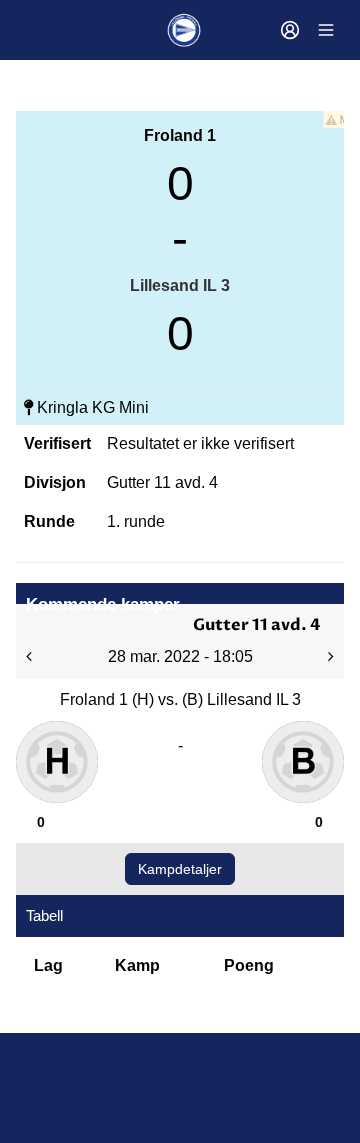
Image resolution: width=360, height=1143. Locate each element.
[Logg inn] (290, 30)
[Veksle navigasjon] (326, 30)
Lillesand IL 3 (180, 285)
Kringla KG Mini (93, 407)
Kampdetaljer (180, 869)
